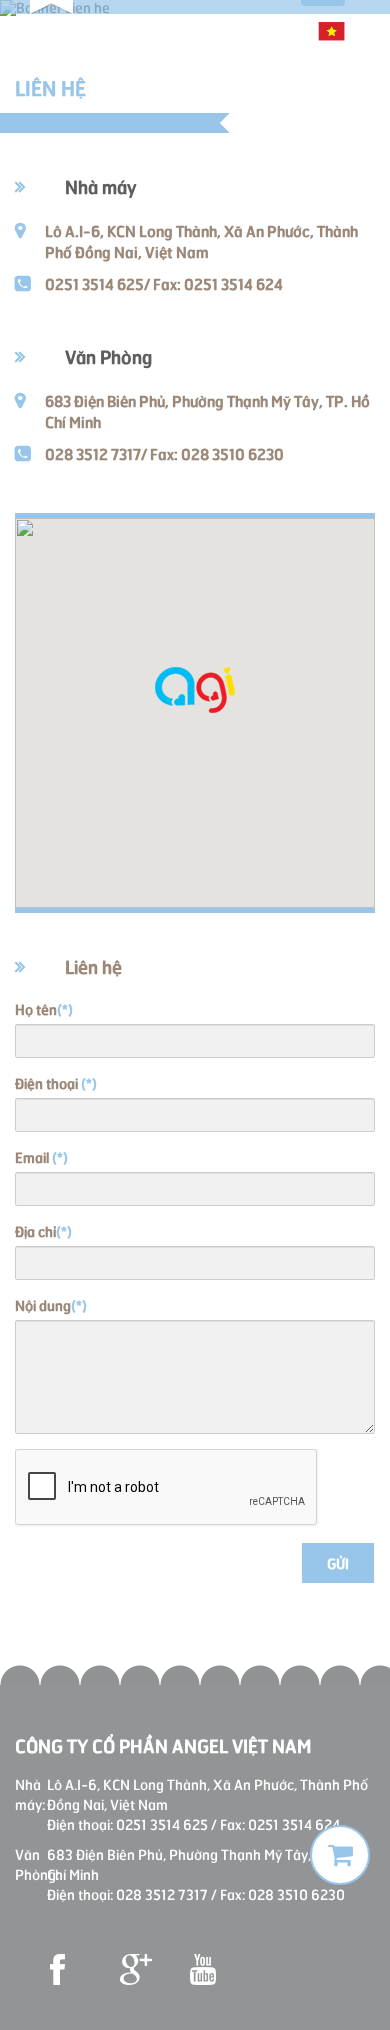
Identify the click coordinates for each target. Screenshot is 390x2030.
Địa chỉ (43, 1230)
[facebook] (65, 1970)
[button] (195, 690)
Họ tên (44, 1008)
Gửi (338, 1562)
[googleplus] (135, 1970)
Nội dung (51, 1304)
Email (41, 1156)
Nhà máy (101, 185)
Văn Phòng (108, 355)
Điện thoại (56, 1082)
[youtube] (205, 1970)
